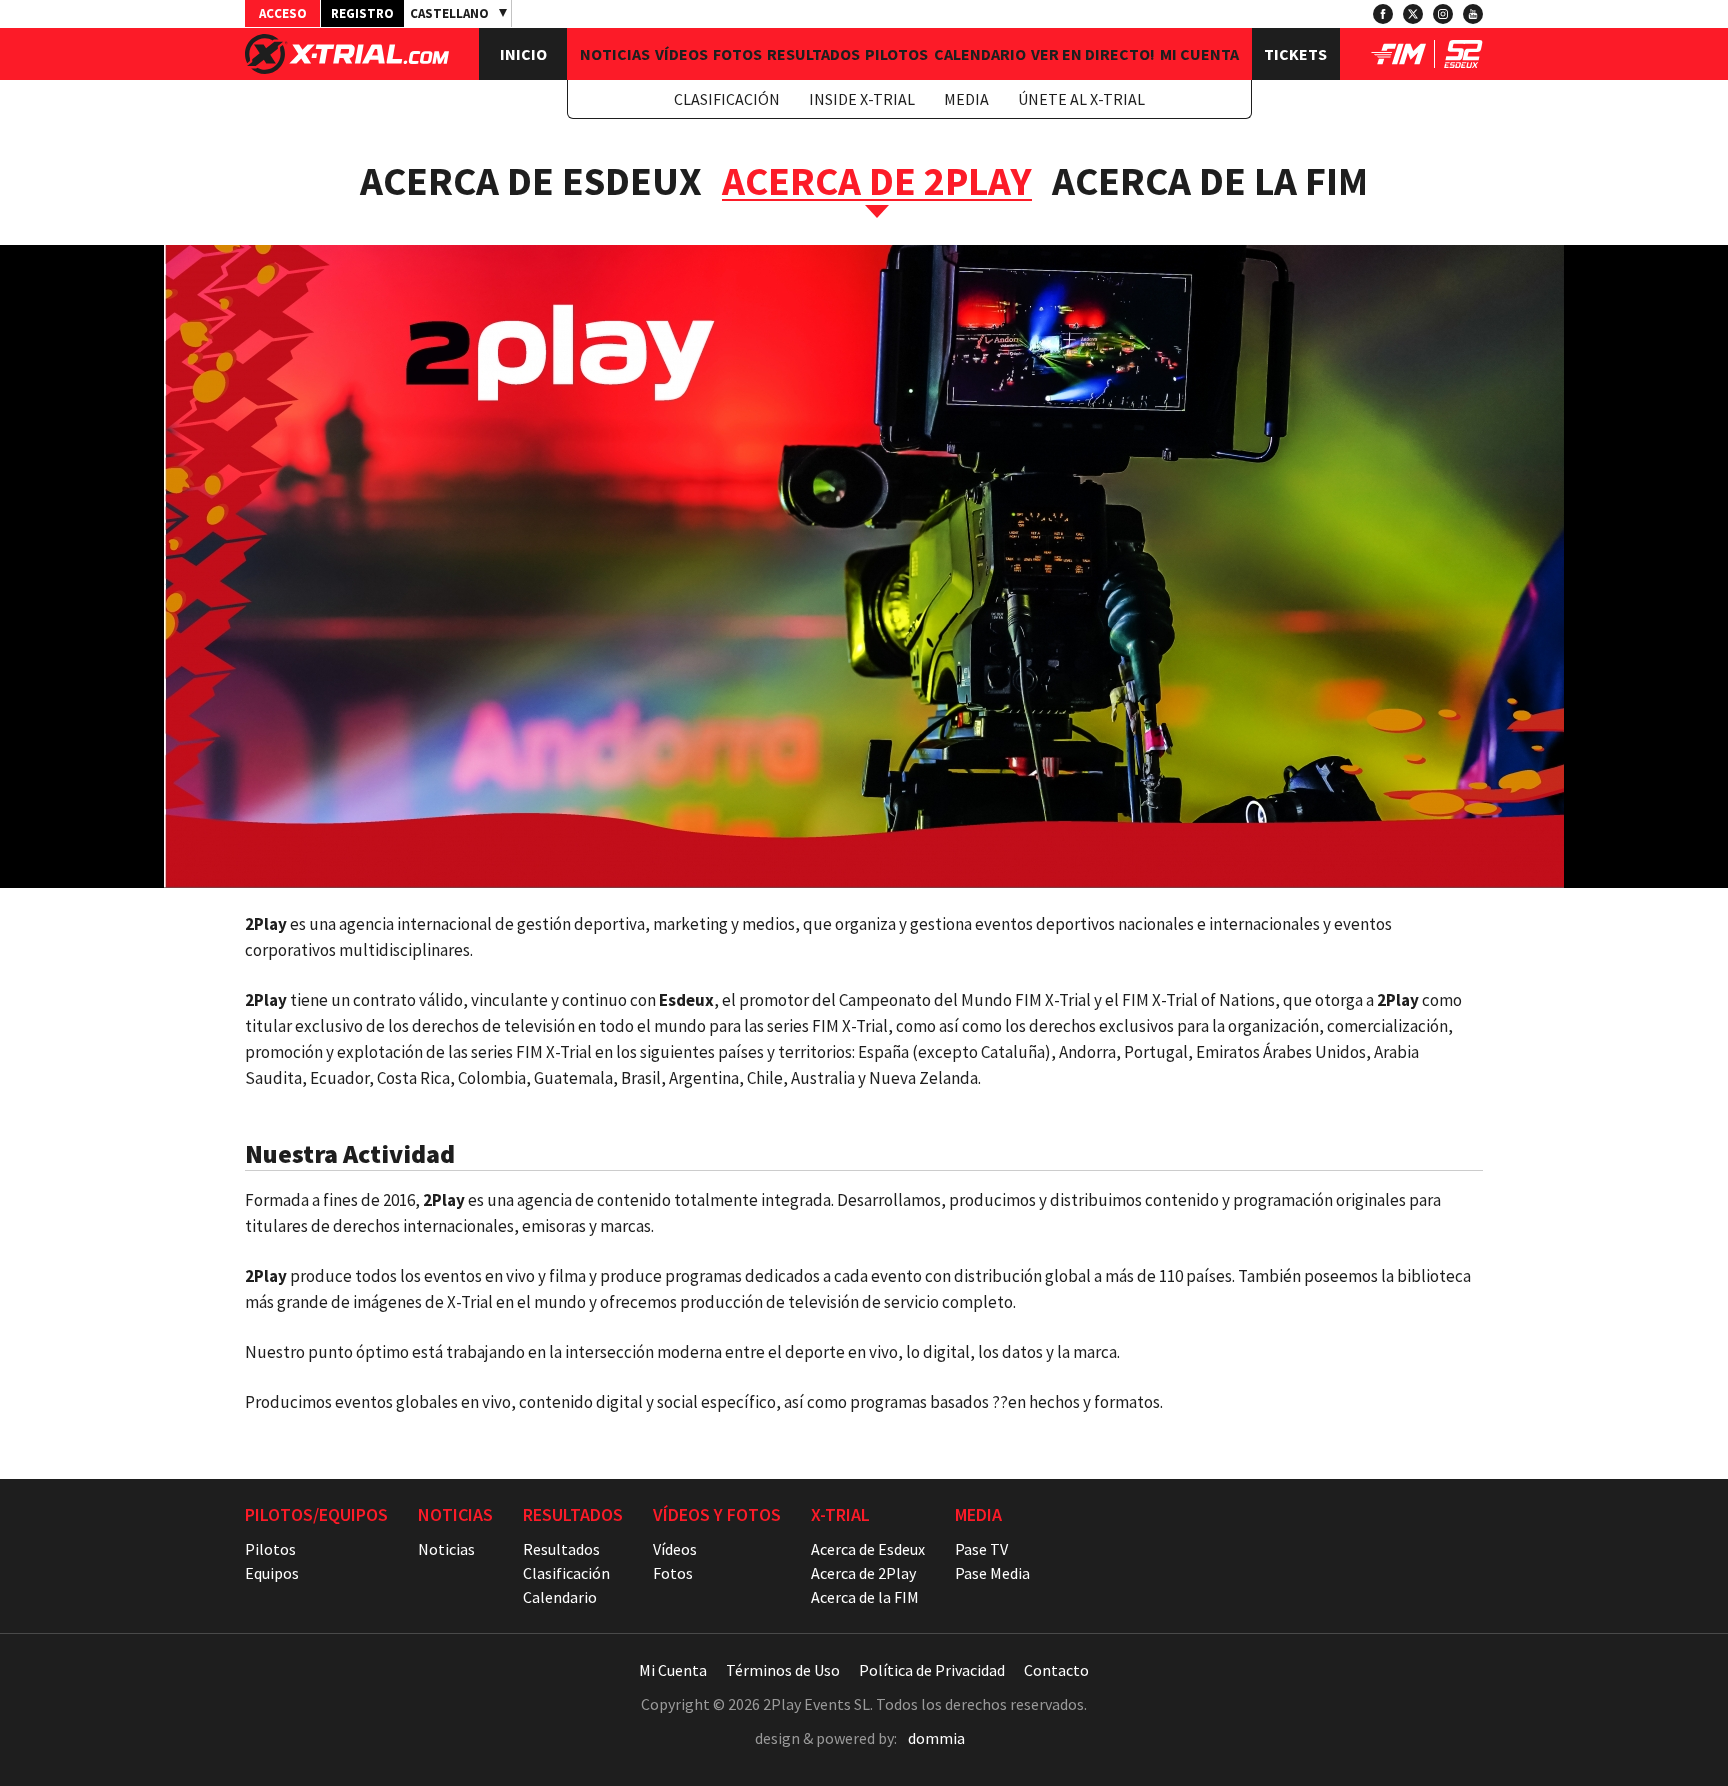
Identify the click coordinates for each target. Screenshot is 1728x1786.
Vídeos (681, 54)
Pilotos (896, 54)
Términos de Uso (783, 1670)
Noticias (615, 54)
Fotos (737, 54)
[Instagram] (1443, 14)
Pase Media (992, 1573)
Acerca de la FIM (1210, 181)
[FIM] (1398, 62)
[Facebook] (1383, 14)
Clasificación (727, 99)
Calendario (980, 54)
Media (966, 99)
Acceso (283, 13)
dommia (936, 1738)
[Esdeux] (1463, 62)
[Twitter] (1413, 14)
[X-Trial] (347, 68)
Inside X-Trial (862, 99)
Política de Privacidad (932, 1670)
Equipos (272, 1573)
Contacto (1056, 1670)
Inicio (523, 54)
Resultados (813, 54)
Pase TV (981, 1549)
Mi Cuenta (1199, 54)
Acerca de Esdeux (531, 181)
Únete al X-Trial (1081, 99)
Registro (362, 13)
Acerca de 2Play (863, 1573)
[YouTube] (1473, 14)
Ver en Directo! (1093, 54)
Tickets (1295, 54)
